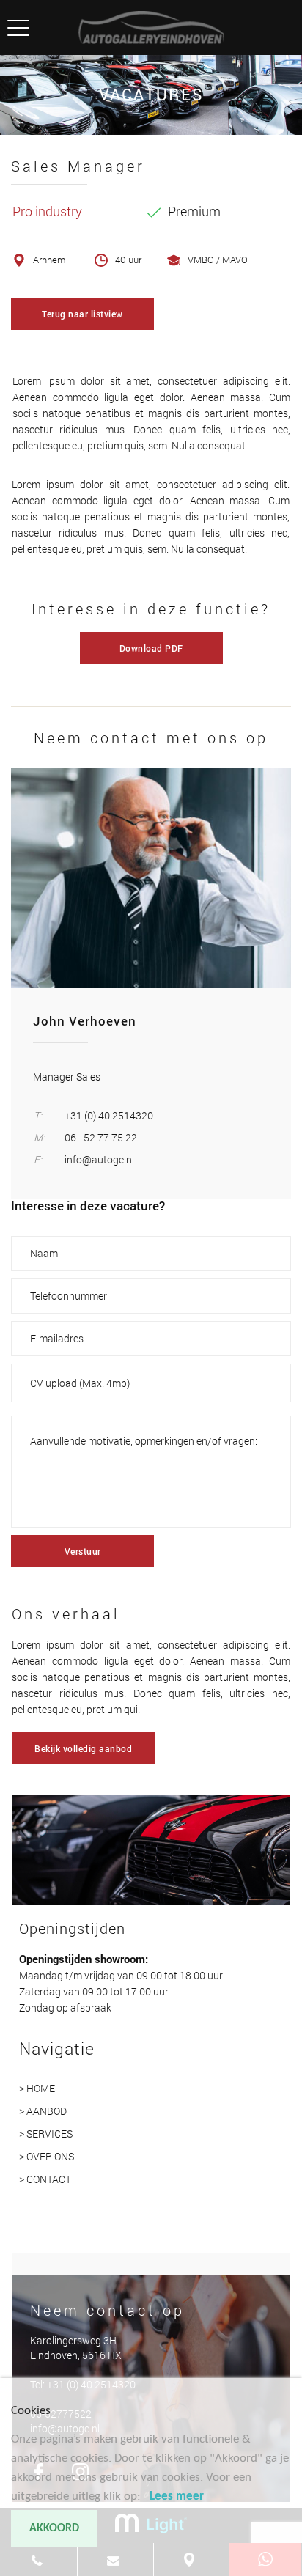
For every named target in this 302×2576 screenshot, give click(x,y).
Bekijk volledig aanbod (83, 1748)
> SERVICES (46, 2134)
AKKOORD (54, 2528)
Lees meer (177, 2496)
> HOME (37, 2088)
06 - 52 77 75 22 (101, 1137)
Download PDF (151, 648)
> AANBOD (43, 2111)
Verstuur (83, 1551)
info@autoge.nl (99, 1159)
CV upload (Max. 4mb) (80, 1383)
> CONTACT (45, 2179)
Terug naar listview (82, 314)
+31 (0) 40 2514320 (109, 1115)
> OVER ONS (47, 2156)
